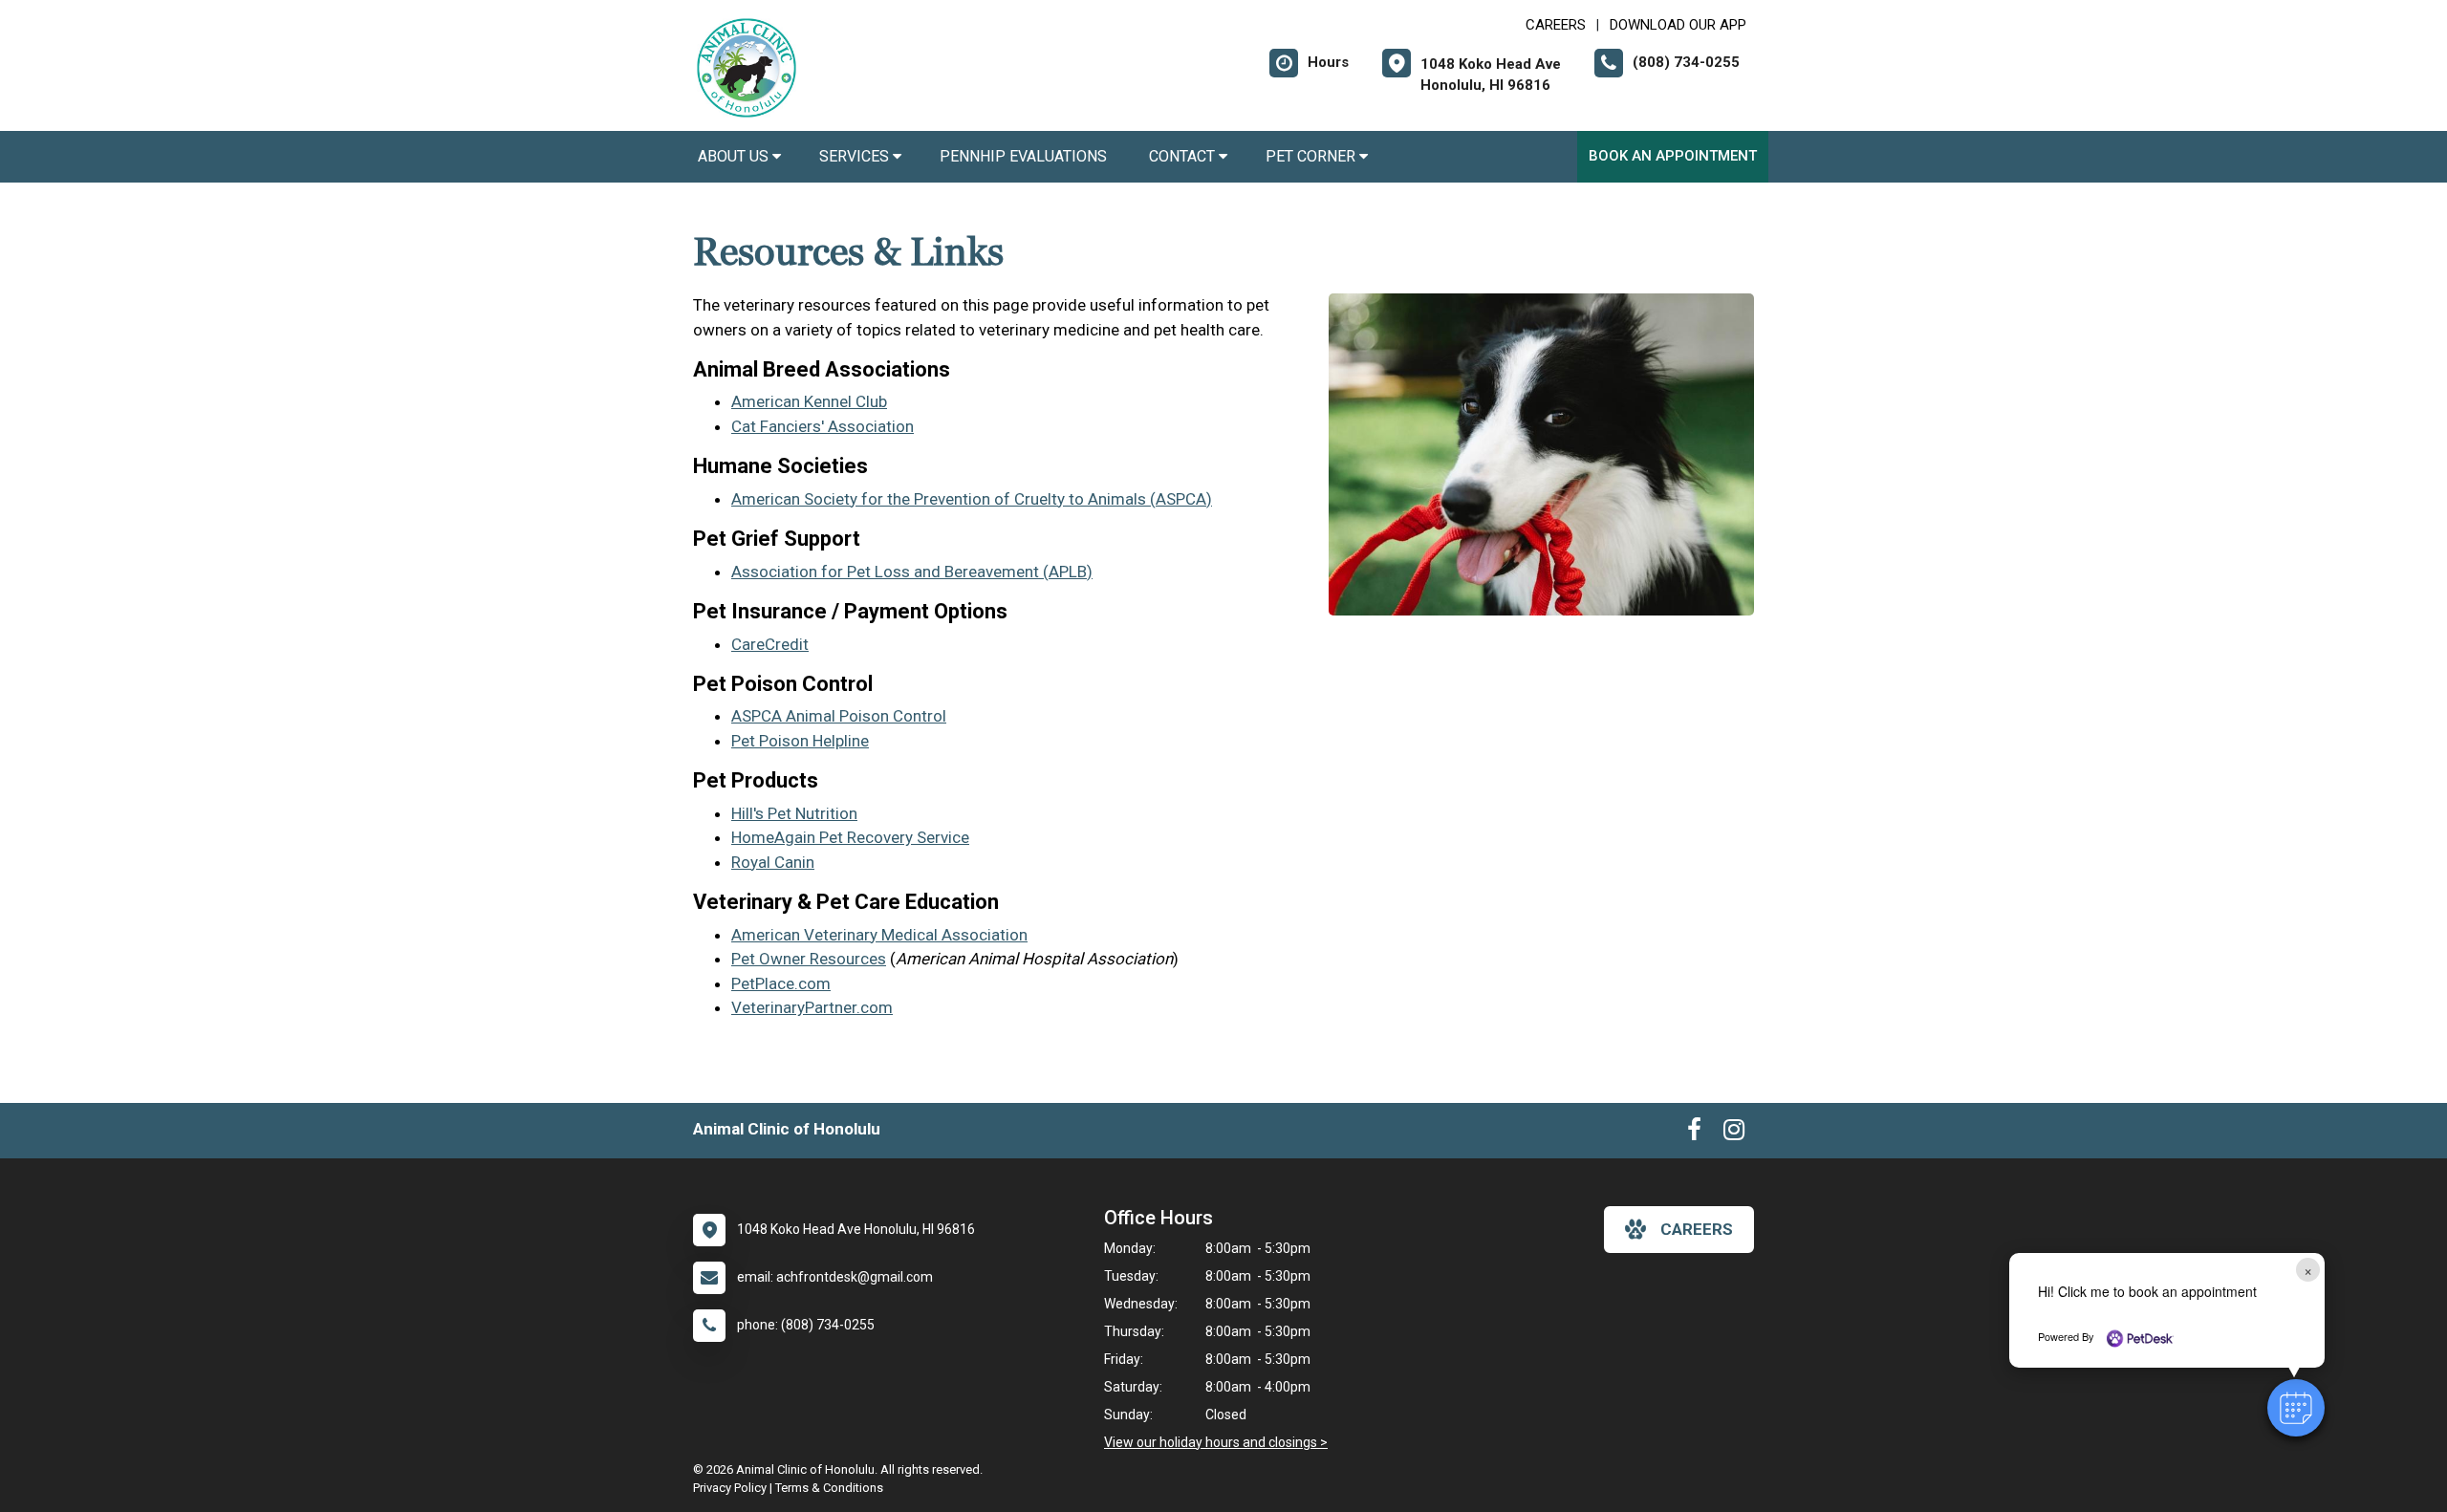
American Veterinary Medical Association (879, 935)
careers (1697, 1229)
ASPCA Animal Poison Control (839, 716)
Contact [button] (1184, 156)
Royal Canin (773, 862)
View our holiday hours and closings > (1216, 1442)
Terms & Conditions (829, 1488)
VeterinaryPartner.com (812, 1007)
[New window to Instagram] (1734, 1134)
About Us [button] (735, 156)
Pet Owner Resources (809, 959)
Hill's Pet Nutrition (794, 813)
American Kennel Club (809, 401)
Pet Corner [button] (1312, 156)
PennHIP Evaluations (1025, 156)
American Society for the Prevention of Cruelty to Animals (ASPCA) (972, 499)
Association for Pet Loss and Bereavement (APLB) (912, 572)
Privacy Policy (730, 1488)
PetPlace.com (781, 983)
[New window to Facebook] (1694, 1134)
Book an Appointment (1673, 156)
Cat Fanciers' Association (823, 426)
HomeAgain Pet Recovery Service (850, 837)
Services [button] (856, 156)
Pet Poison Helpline (800, 741)
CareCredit (770, 644)
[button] (2296, 1408)
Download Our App (1678, 25)
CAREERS (1556, 25)
